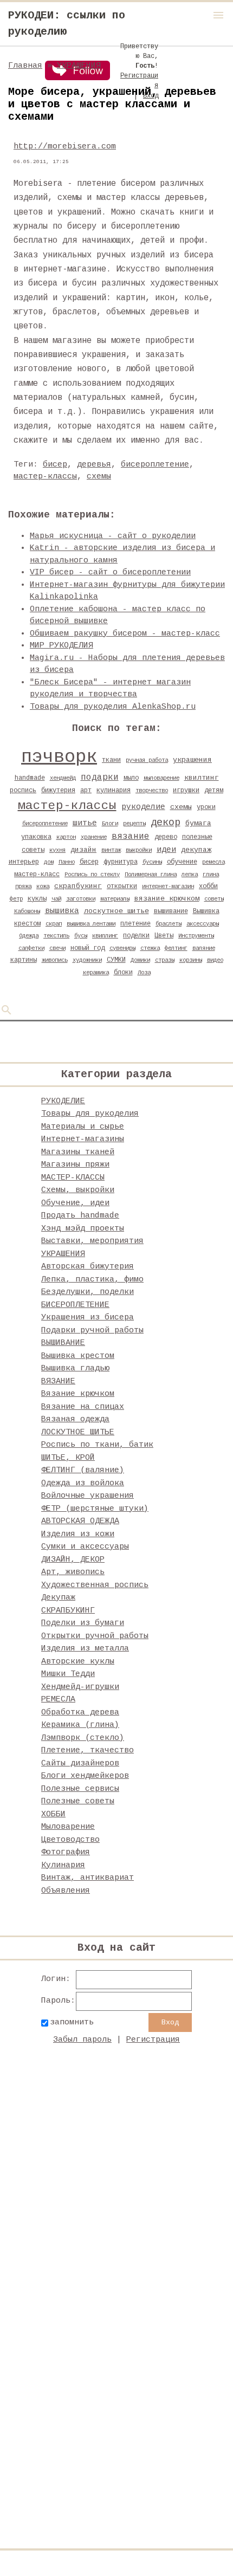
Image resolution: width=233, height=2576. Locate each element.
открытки (122, 886)
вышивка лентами (91, 924)
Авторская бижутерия (88, 1267)
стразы (165, 960)
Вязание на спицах (83, 1407)
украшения (192, 760)
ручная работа (147, 760)
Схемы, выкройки (78, 1190)
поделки (136, 936)
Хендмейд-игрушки (80, 1687)
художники (87, 960)
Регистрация (153, 2040)
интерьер (24, 862)
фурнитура (121, 862)
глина (211, 875)
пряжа (23, 886)
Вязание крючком (78, 1394)
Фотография (66, 1852)
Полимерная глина (151, 875)
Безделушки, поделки (88, 1292)
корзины (191, 960)
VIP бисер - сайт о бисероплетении (110, 572)
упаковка (36, 837)
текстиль (56, 936)
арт (86, 791)
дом (49, 862)
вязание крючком (167, 899)
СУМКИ (116, 960)
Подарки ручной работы (92, 1331)
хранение (94, 837)
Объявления (66, 1891)
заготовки (81, 899)
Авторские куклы (78, 1662)
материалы (115, 899)
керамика (96, 973)
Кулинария (63, 1865)
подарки (100, 778)
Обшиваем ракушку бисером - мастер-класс (125, 634)
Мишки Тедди (68, 1674)
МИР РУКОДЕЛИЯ (62, 646)
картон (66, 837)
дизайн (83, 850)
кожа (43, 886)
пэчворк (59, 757)
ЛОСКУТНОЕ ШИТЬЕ (78, 1432)
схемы (99, 477)
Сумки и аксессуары (85, 1547)
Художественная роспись (95, 1585)
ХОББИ (53, 1814)
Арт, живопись (73, 1572)
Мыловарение (68, 1827)
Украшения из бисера (88, 1318)
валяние (204, 948)
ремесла (213, 862)
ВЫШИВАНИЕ (63, 1343)
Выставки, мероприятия (92, 1241)
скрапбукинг (78, 886)
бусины (152, 862)
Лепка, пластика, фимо (92, 1280)
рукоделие (143, 807)
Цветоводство (70, 1840)
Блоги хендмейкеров (85, 1776)
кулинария (114, 791)
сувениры (122, 948)
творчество (152, 791)
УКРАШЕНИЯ (79, 66)
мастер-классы (45, 477)
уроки (206, 807)
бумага (198, 823)
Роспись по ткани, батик (97, 1445)
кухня (57, 850)
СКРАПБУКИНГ (68, 1611)
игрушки (186, 791)
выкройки (139, 850)
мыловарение (161, 778)
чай (56, 899)
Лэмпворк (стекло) (83, 1738)
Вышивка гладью (75, 1368)
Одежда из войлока (83, 1483)
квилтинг (202, 778)
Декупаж (58, 1598)
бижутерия (58, 791)
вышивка (62, 911)
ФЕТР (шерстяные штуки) (95, 1509)
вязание (131, 837)
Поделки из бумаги (83, 1623)
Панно (67, 862)
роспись (23, 791)
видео (215, 960)
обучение (182, 862)
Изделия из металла (85, 1649)
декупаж (196, 850)
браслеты (169, 924)
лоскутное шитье (116, 911)
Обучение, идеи (75, 1203)
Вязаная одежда (75, 1419)
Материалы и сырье (83, 1127)
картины (24, 960)
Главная (25, 66)
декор (166, 823)
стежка (150, 948)
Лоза (144, 973)
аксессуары (203, 924)
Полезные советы (78, 1801)
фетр (16, 899)
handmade (30, 778)
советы (214, 899)
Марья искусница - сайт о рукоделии (113, 536)
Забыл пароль (82, 2040)
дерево (166, 837)
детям (214, 791)
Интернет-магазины (83, 1139)
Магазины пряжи (75, 1165)
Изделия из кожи (78, 1534)
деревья (94, 465)
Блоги (110, 824)
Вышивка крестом (78, 1356)
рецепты (134, 824)
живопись (55, 960)
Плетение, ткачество (88, 1750)
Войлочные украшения (88, 1496)
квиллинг (105, 936)
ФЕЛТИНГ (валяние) (83, 1470)
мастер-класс (37, 875)
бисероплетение (155, 465)
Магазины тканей (78, 1152)
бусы (81, 936)
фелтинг (176, 948)
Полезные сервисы (80, 1789)
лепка (190, 875)
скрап (54, 924)
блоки (123, 973)
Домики (140, 960)
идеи (166, 850)
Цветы (164, 936)
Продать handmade (80, 1216)
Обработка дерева (80, 1713)
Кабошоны (27, 911)
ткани (111, 760)
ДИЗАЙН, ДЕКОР (73, 1560)
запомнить (72, 2022)
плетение (135, 924)
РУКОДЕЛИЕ (63, 1101)
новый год (88, 948)
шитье (85, 823)
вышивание (171, 911)
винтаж (111, 850)
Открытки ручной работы (95, 1636)
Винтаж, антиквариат (88, 1878)
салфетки (31, 948)
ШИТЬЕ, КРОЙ (68, 1458)
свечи (57, 948)
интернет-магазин (168, 886)
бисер (55, 465)
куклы (37, 899)
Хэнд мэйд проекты (83, 1229)
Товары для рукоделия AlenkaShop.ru (113, 707)
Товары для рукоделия (90, 1114)
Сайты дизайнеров (80, 1763)
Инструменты (196, 936)
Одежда (29, 936)
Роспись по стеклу (92, 875)
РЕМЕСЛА (58, 1700)
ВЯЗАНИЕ (58, 1381)
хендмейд (63, 778)
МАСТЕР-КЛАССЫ (73, 1178)
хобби (208, 886)
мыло (131, 778)
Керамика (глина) (80, 1725)
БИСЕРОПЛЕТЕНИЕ (75, 1305)
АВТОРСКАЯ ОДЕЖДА (80, 1521)
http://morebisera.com (65, 147)
